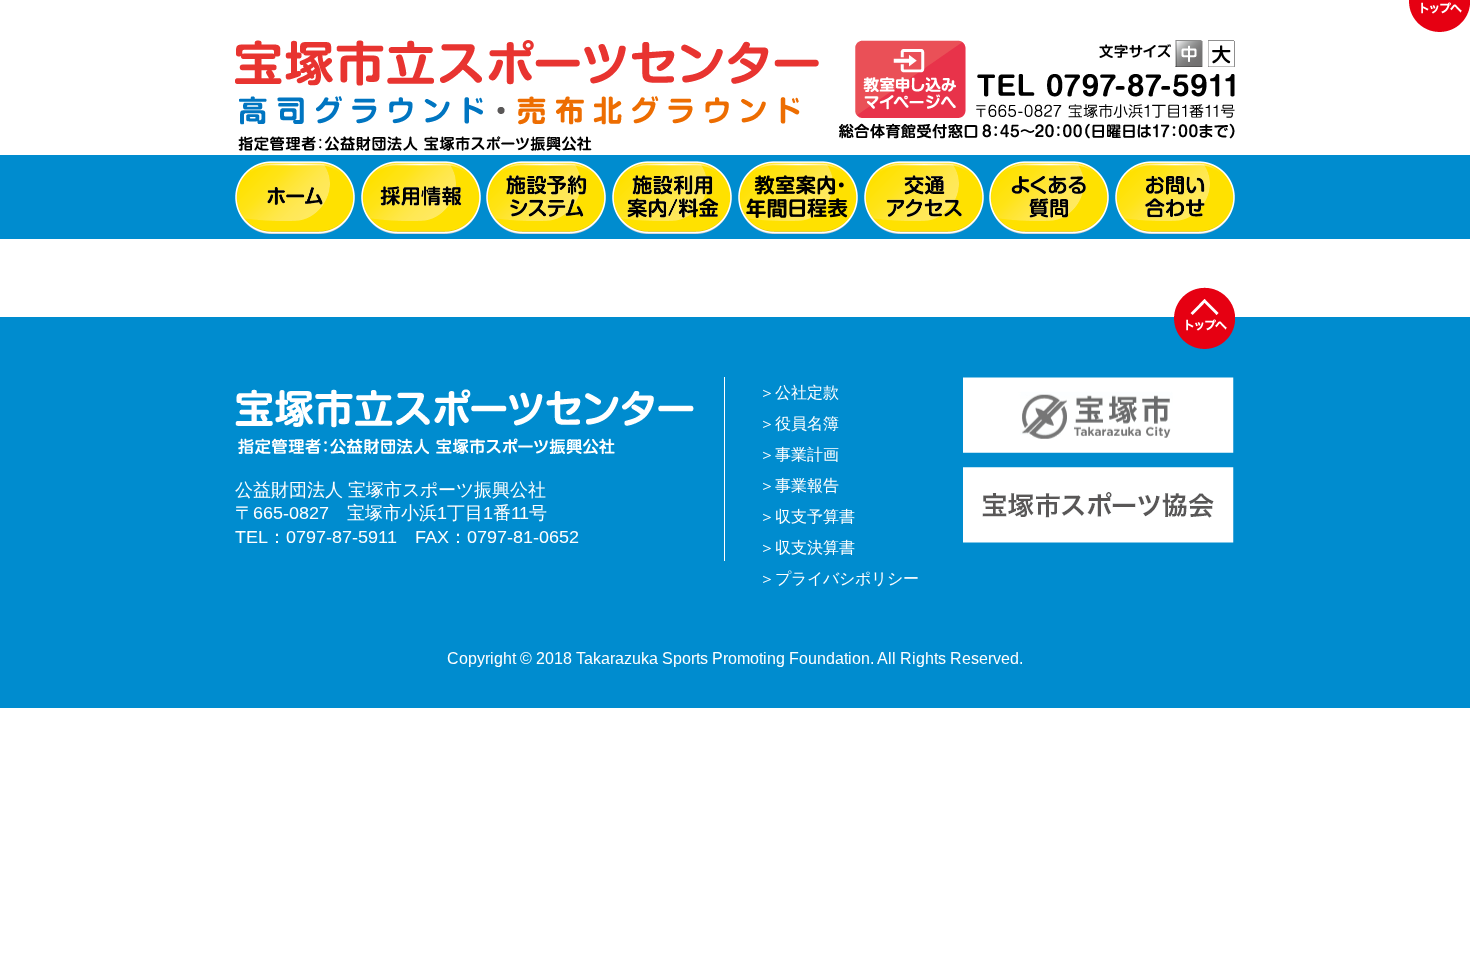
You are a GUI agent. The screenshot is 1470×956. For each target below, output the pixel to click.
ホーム (295, 197)
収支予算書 (815, 516)
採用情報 (421, 197)
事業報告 (807, 485)
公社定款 (807, 392)
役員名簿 (807, 423)
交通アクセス (924, 197)
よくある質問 (1049, 197)
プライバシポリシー (847, 578)
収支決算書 (815, 547)
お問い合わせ (1175, 197)
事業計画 (807, 454)
